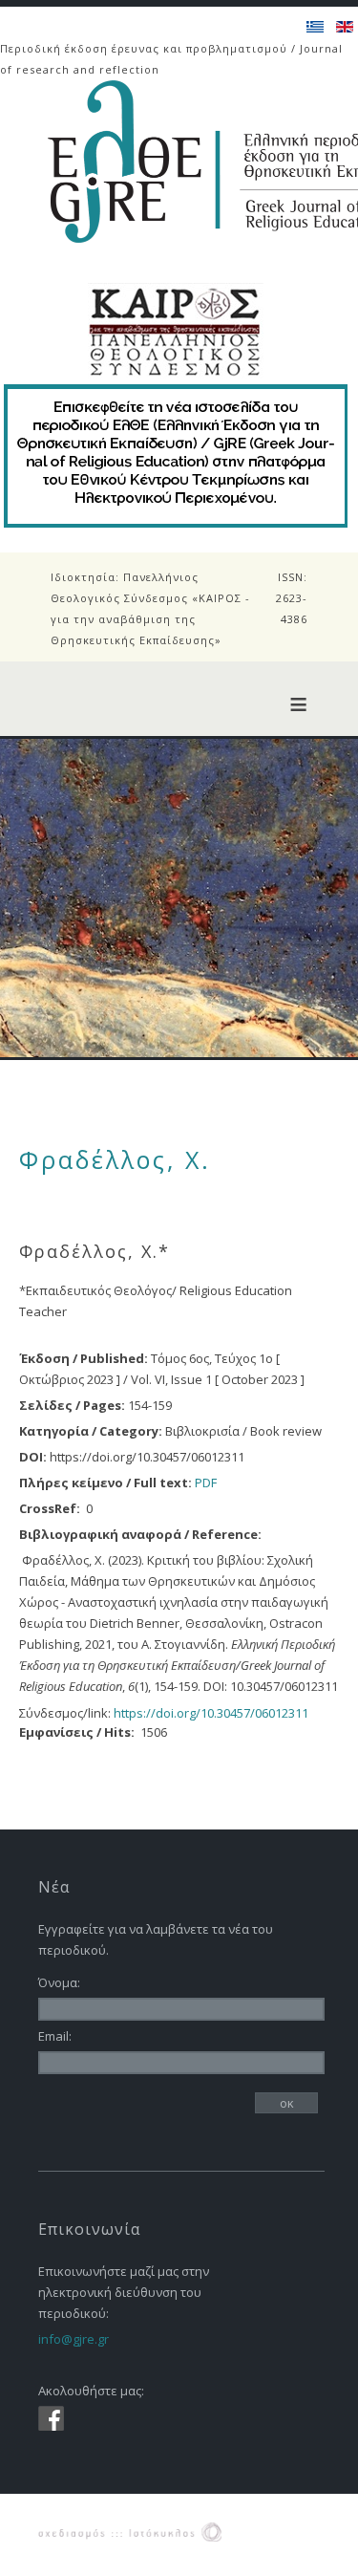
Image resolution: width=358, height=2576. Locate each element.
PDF (206, 1483)
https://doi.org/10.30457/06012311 (211, 1713)
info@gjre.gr (74, 2339)
